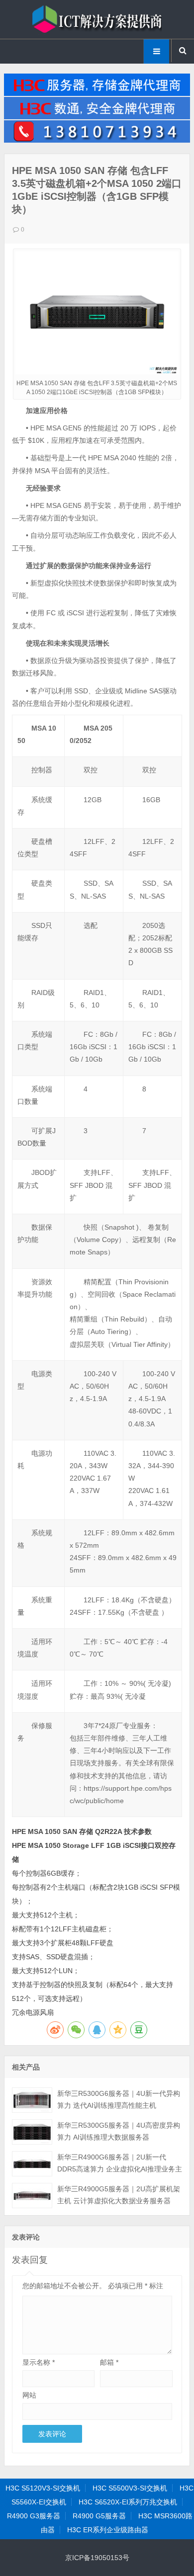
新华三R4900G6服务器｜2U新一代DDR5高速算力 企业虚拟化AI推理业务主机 (120, 2169)
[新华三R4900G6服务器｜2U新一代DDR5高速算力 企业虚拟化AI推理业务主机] (32, 2164)
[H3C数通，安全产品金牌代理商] (97, 117)
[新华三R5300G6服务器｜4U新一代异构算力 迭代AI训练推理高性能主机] (32, 2100)
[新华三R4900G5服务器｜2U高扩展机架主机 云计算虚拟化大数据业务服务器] (32, 2196)
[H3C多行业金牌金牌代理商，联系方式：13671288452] (97, 140)
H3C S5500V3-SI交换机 (130, 2488)
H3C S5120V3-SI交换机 (43, 2488)
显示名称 (39, 2362)
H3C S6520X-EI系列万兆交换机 (128, 2502)
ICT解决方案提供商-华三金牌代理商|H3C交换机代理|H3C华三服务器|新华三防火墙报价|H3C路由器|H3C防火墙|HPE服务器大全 (97, 19)
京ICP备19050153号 (97, 2558)
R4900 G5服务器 (99, 2516)
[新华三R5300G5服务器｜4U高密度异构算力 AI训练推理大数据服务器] (32, 2132)
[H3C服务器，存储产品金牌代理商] (97, 93)
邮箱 (109, 2362)
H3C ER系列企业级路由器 (108, 2530)
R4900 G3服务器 (34, 2516)
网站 (29, 2395)
